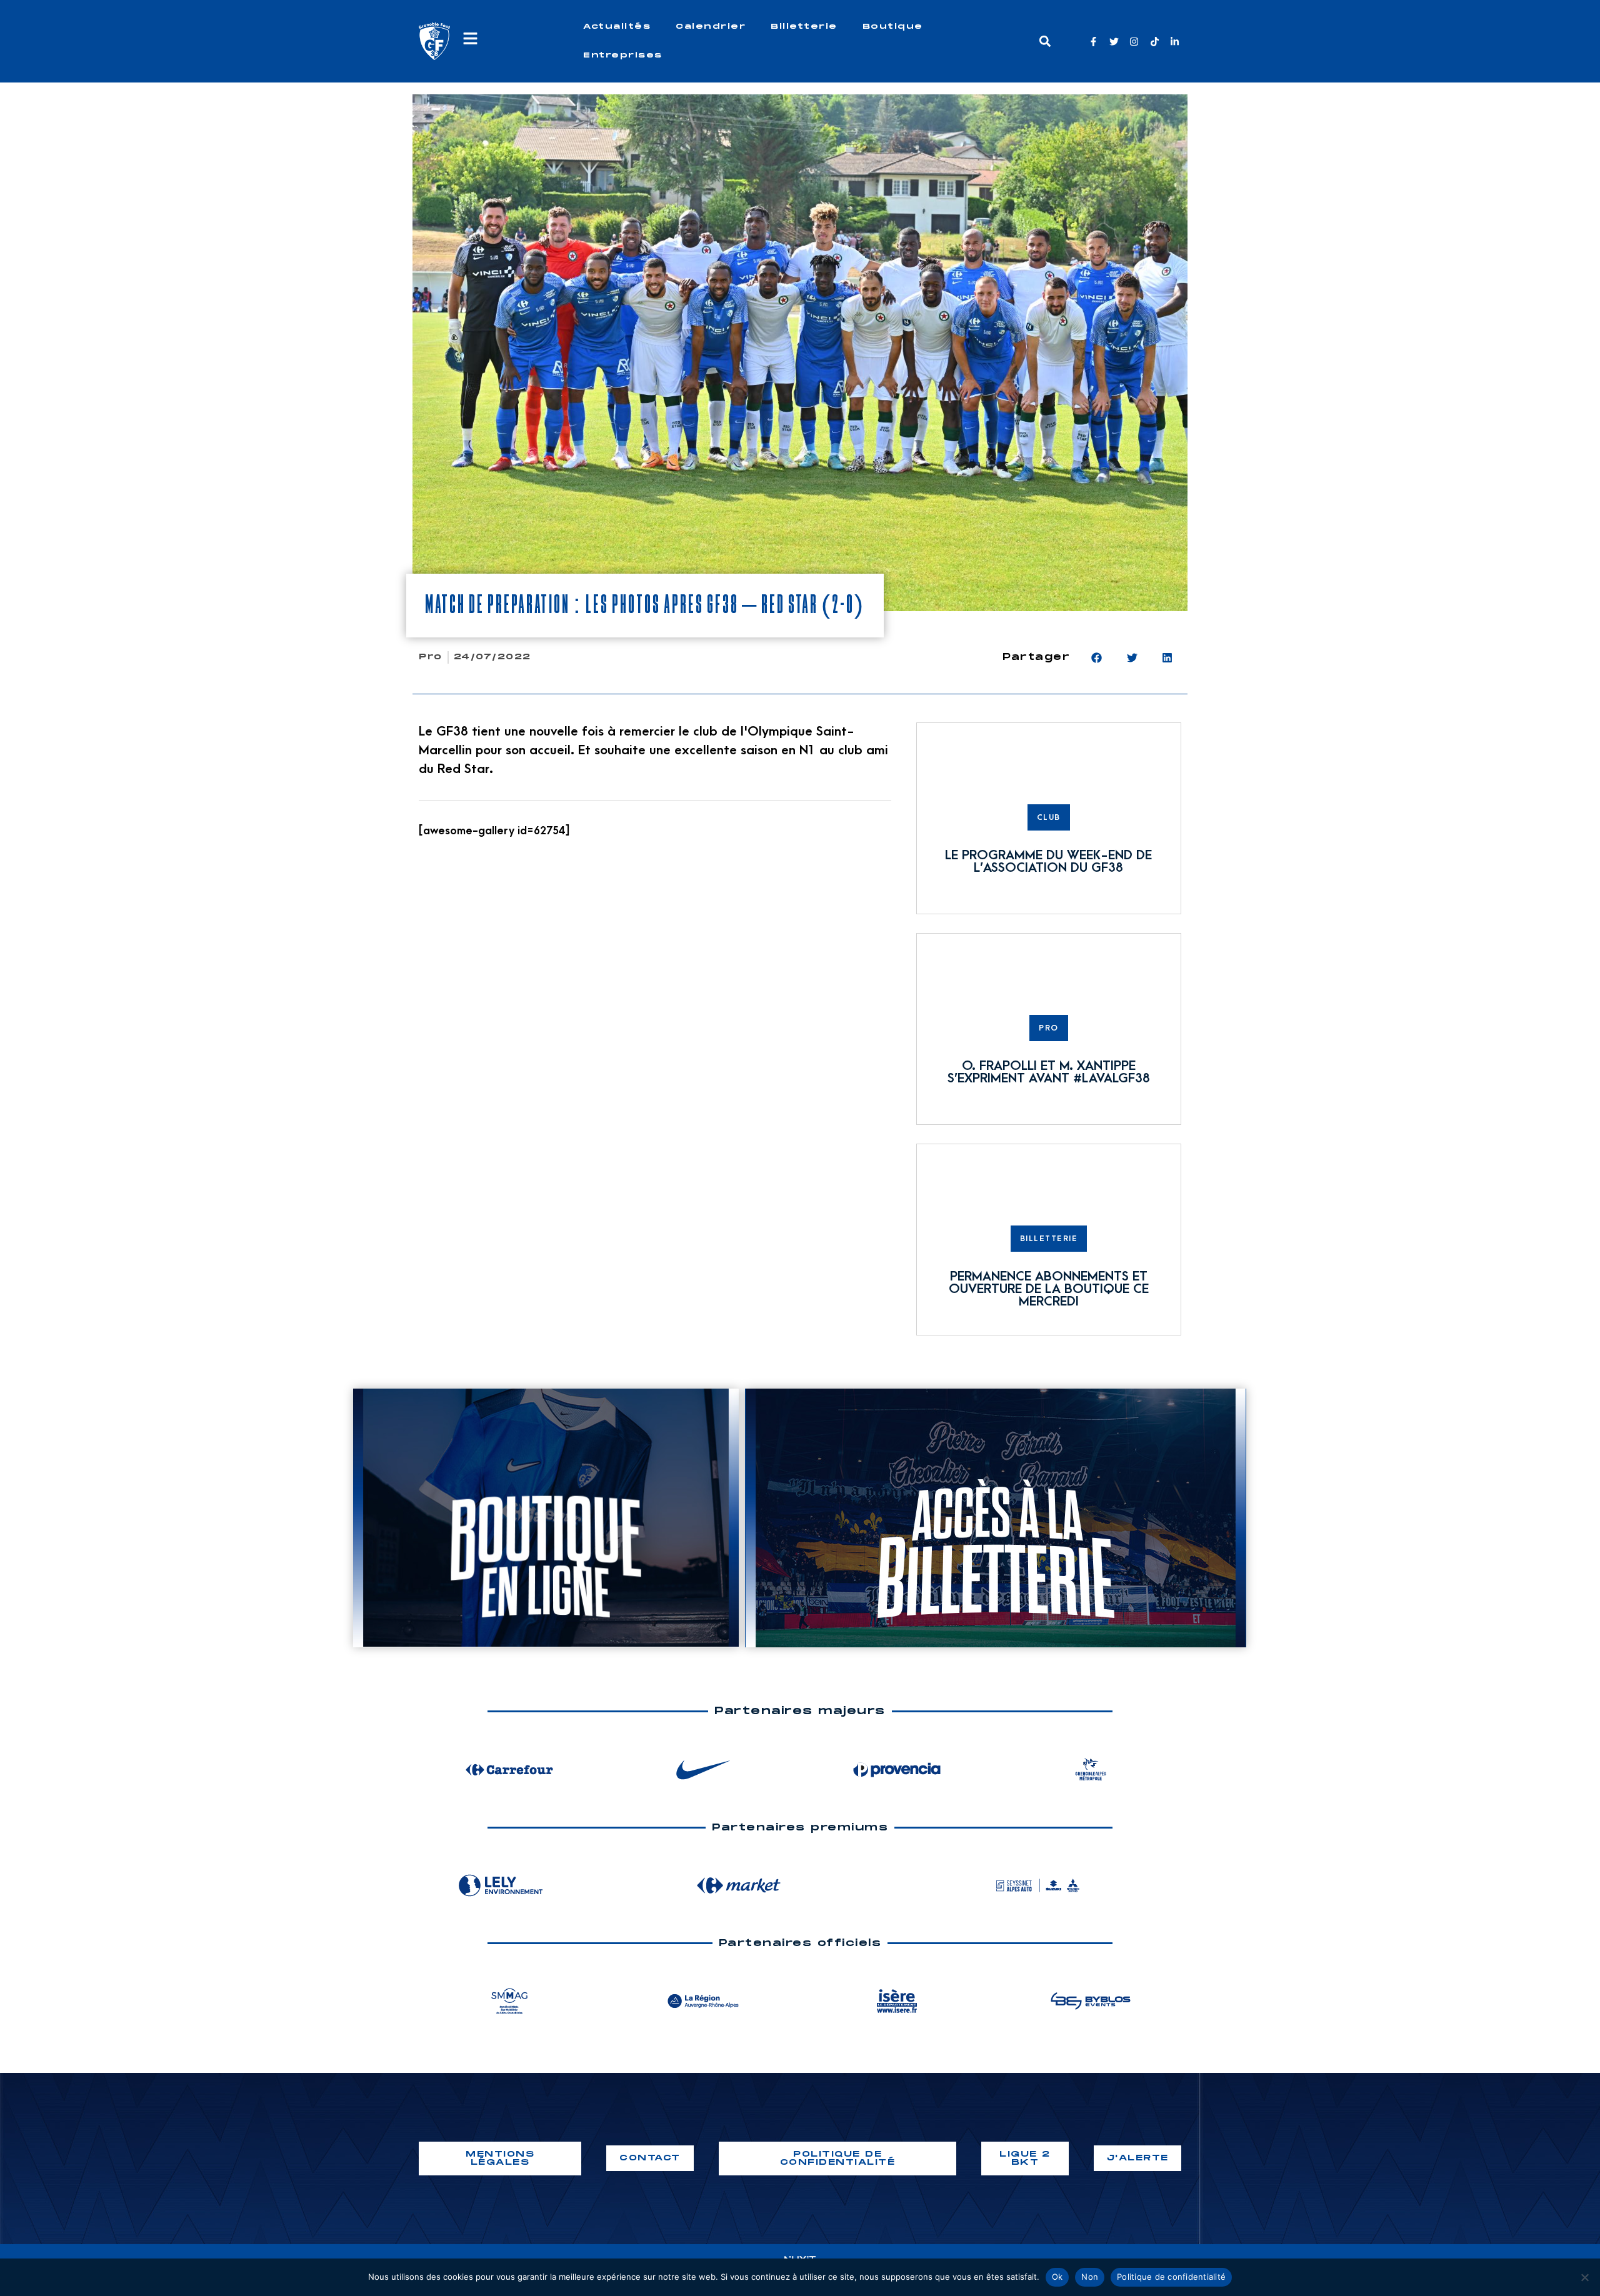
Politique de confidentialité (1171, 2277)
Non (1090, 2277)
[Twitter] (1114, 42)
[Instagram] (1134, 42)
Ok (1057, 2277)
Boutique (893, 27)
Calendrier (711, 27)
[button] (1045, 42)
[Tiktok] (1155, 42)
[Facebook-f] (1093, 42)
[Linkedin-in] (1175, 42)
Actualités (617, 27)
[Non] (1584, 2277)
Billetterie (804, 27)
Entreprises (623, 55)
